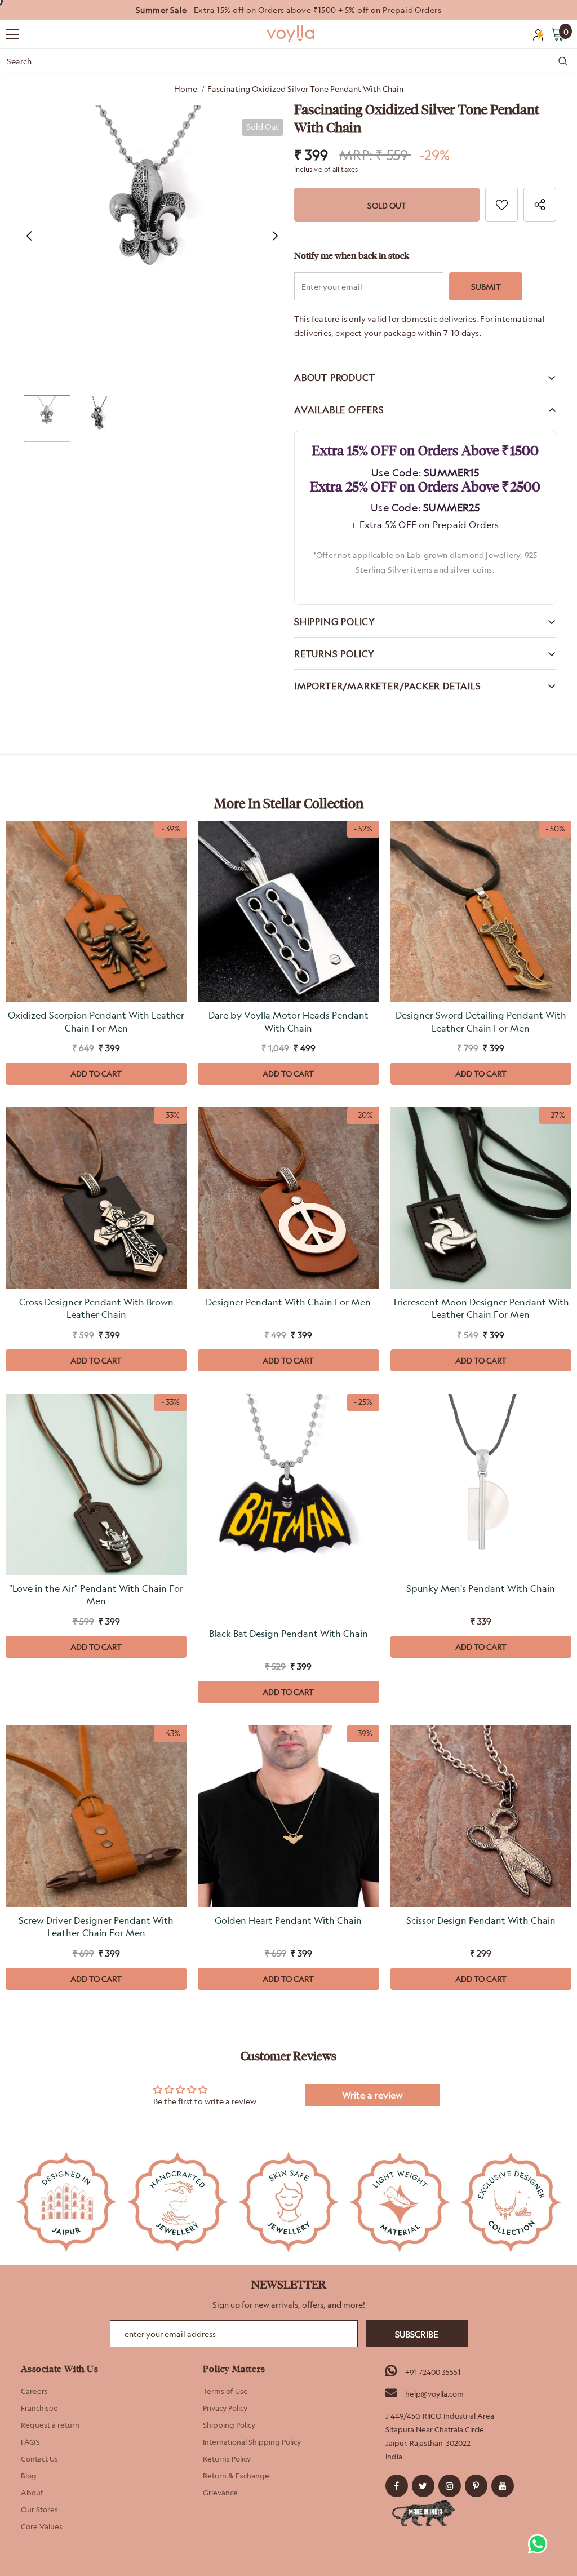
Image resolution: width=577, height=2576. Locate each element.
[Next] (274, 236)
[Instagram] (450, 2486)
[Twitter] (423, 2486)
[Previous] (29, 236)
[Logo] (291, 34)
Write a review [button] (372, 2095)
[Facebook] (397, 2486)
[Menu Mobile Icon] (12, 34)
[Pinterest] (476, 2486)
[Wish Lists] (501, 205)
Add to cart (96, 1074)
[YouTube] (503, 2486)
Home (186, 89)
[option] (288, 10)
